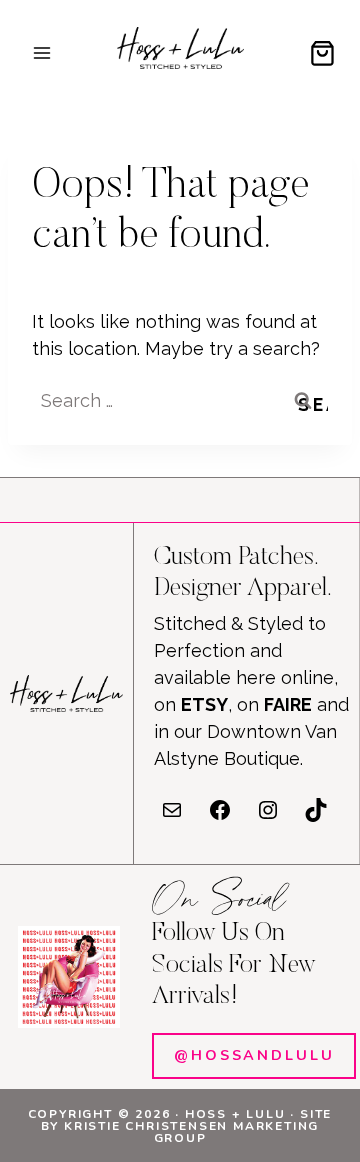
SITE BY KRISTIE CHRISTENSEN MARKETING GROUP (187, 1126)
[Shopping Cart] (322, 53)
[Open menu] (42, 52)
